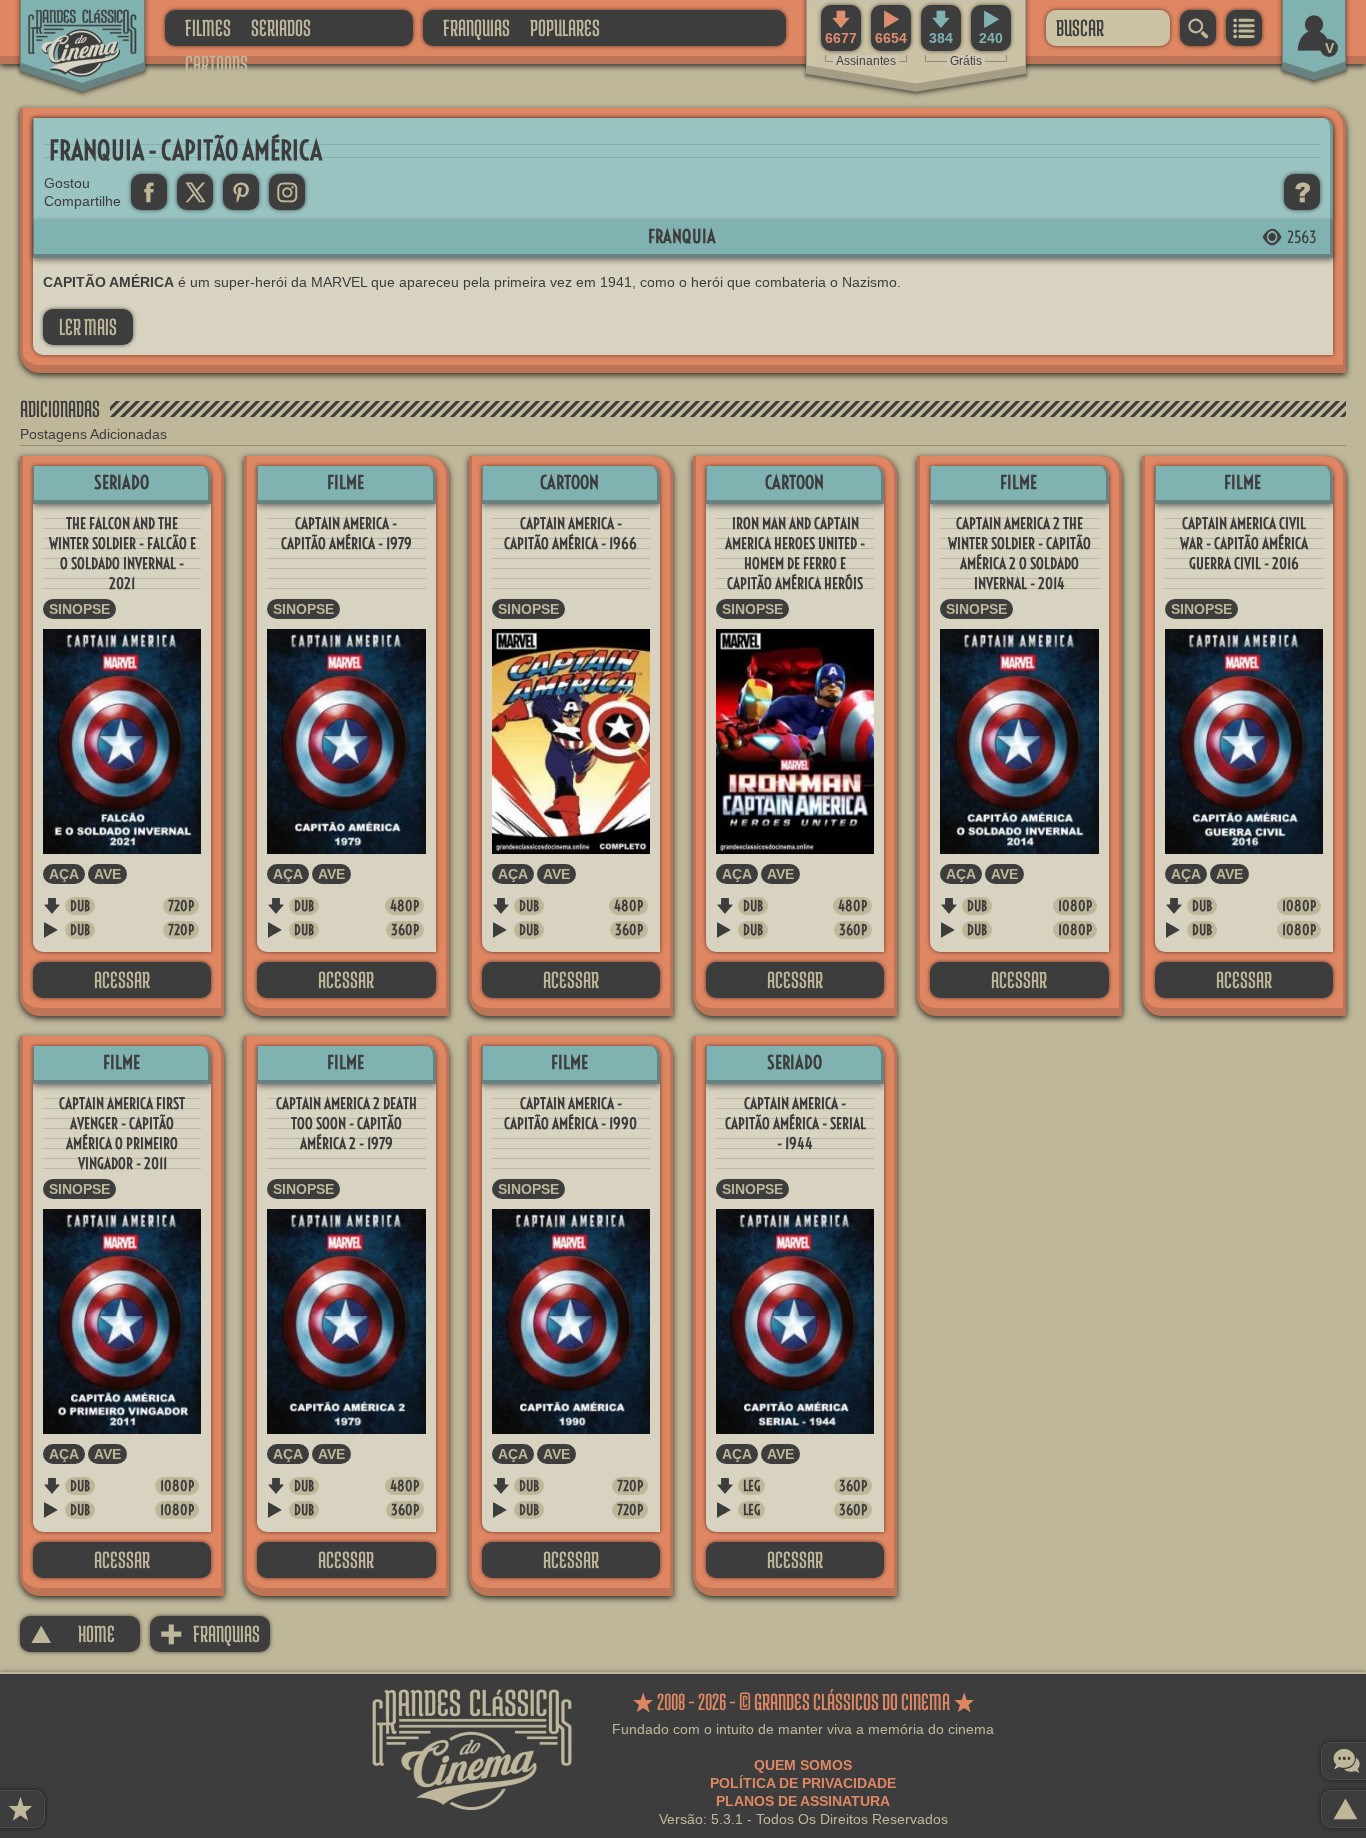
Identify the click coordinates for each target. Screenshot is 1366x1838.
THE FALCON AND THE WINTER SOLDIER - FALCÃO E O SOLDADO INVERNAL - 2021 (122, 553)
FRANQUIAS (476, 27)
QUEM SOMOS (803, 1765)
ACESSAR (122, 979)
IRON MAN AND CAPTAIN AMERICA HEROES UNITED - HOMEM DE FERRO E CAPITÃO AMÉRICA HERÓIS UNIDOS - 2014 (795, 563)
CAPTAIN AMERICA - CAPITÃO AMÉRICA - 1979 (346, 533)
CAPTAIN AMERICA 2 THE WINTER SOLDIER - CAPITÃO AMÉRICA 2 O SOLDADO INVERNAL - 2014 (1019, 553)
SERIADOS (281, 27)
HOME (72, 1633)
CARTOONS (216, 63)
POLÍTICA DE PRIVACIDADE (803, 1783)
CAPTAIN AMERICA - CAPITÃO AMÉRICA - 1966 (570, 533)
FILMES (208, 27)
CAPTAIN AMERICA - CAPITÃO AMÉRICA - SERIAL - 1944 (795, 1123)
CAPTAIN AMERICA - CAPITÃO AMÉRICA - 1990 (570, 1113)
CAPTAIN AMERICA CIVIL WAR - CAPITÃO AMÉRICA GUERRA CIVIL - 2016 (1244, 543)
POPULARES (565, 27)
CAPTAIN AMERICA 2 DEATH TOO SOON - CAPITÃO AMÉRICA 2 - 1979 (346, 1123)
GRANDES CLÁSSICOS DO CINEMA (65, 27)
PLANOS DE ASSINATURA (803, 1801)
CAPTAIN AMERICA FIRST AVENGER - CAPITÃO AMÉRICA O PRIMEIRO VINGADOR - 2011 (122, 1133)
